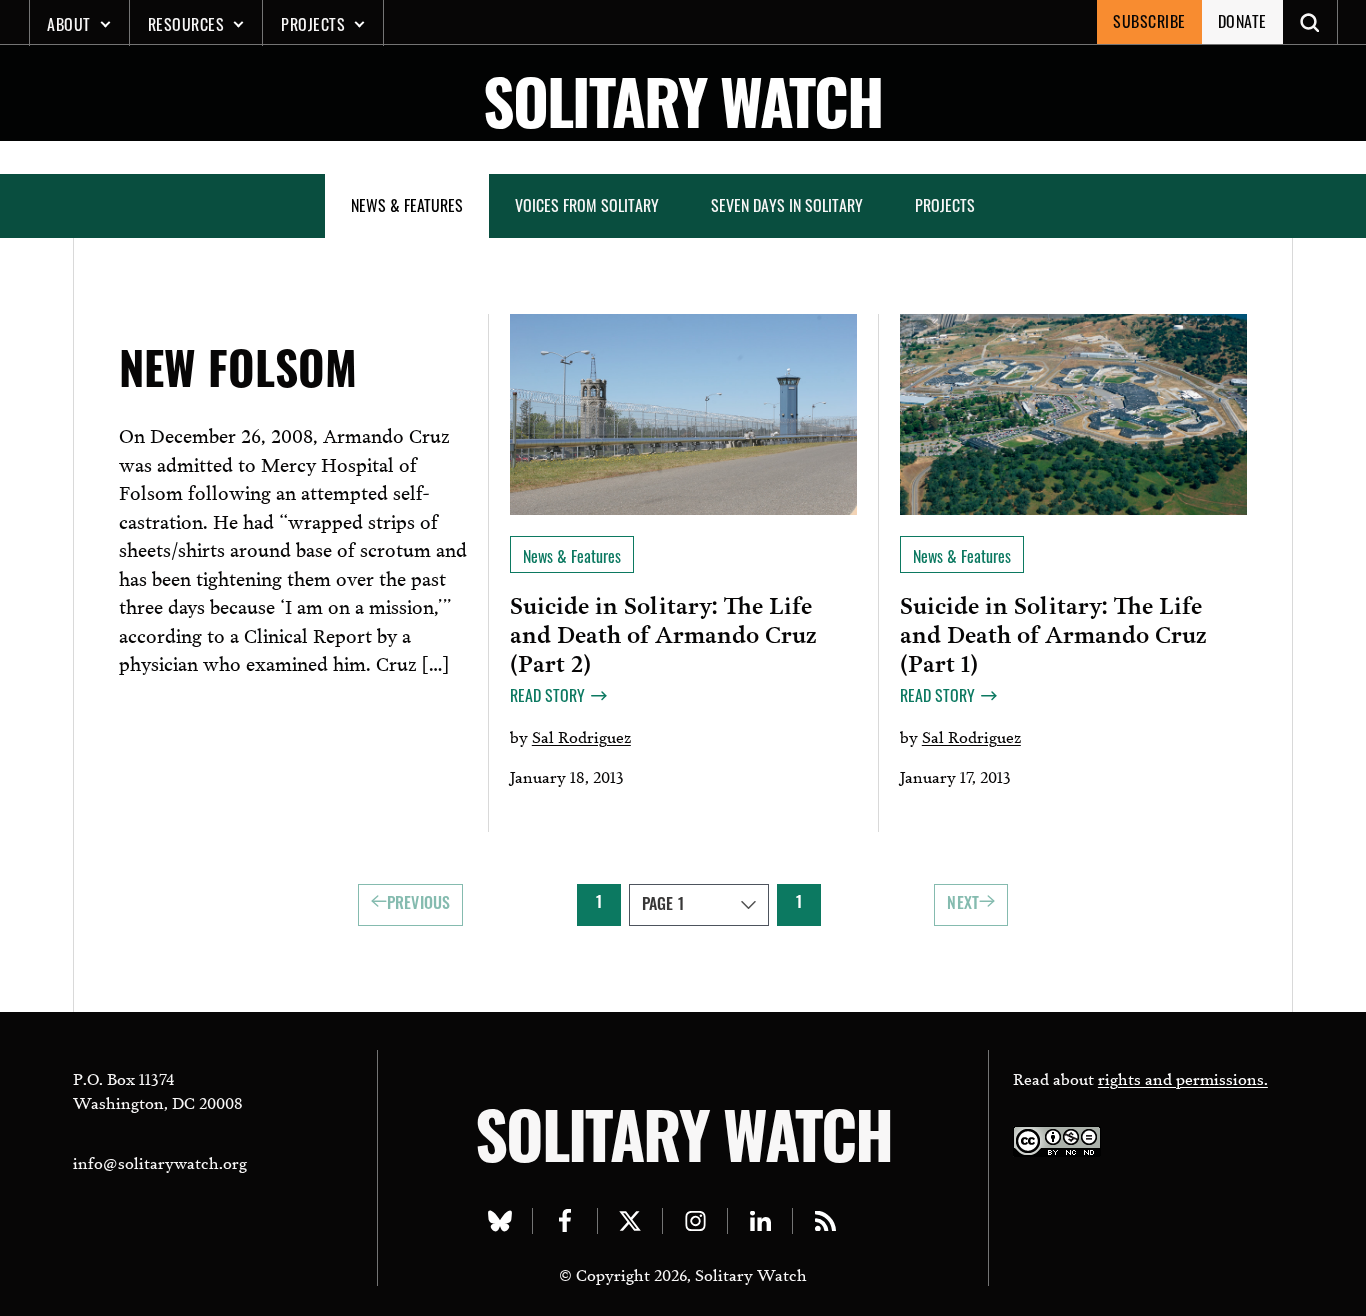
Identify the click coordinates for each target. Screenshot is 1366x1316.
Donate (1242, 21)
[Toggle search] (1310, 22)
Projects (313, 24)
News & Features (407, 205)
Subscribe (1149, 21)
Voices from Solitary (587, 205)
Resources (186, 24)
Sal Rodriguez (581, 735)
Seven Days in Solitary (787, 205)
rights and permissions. (1183, 1077)
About (69, 24)
